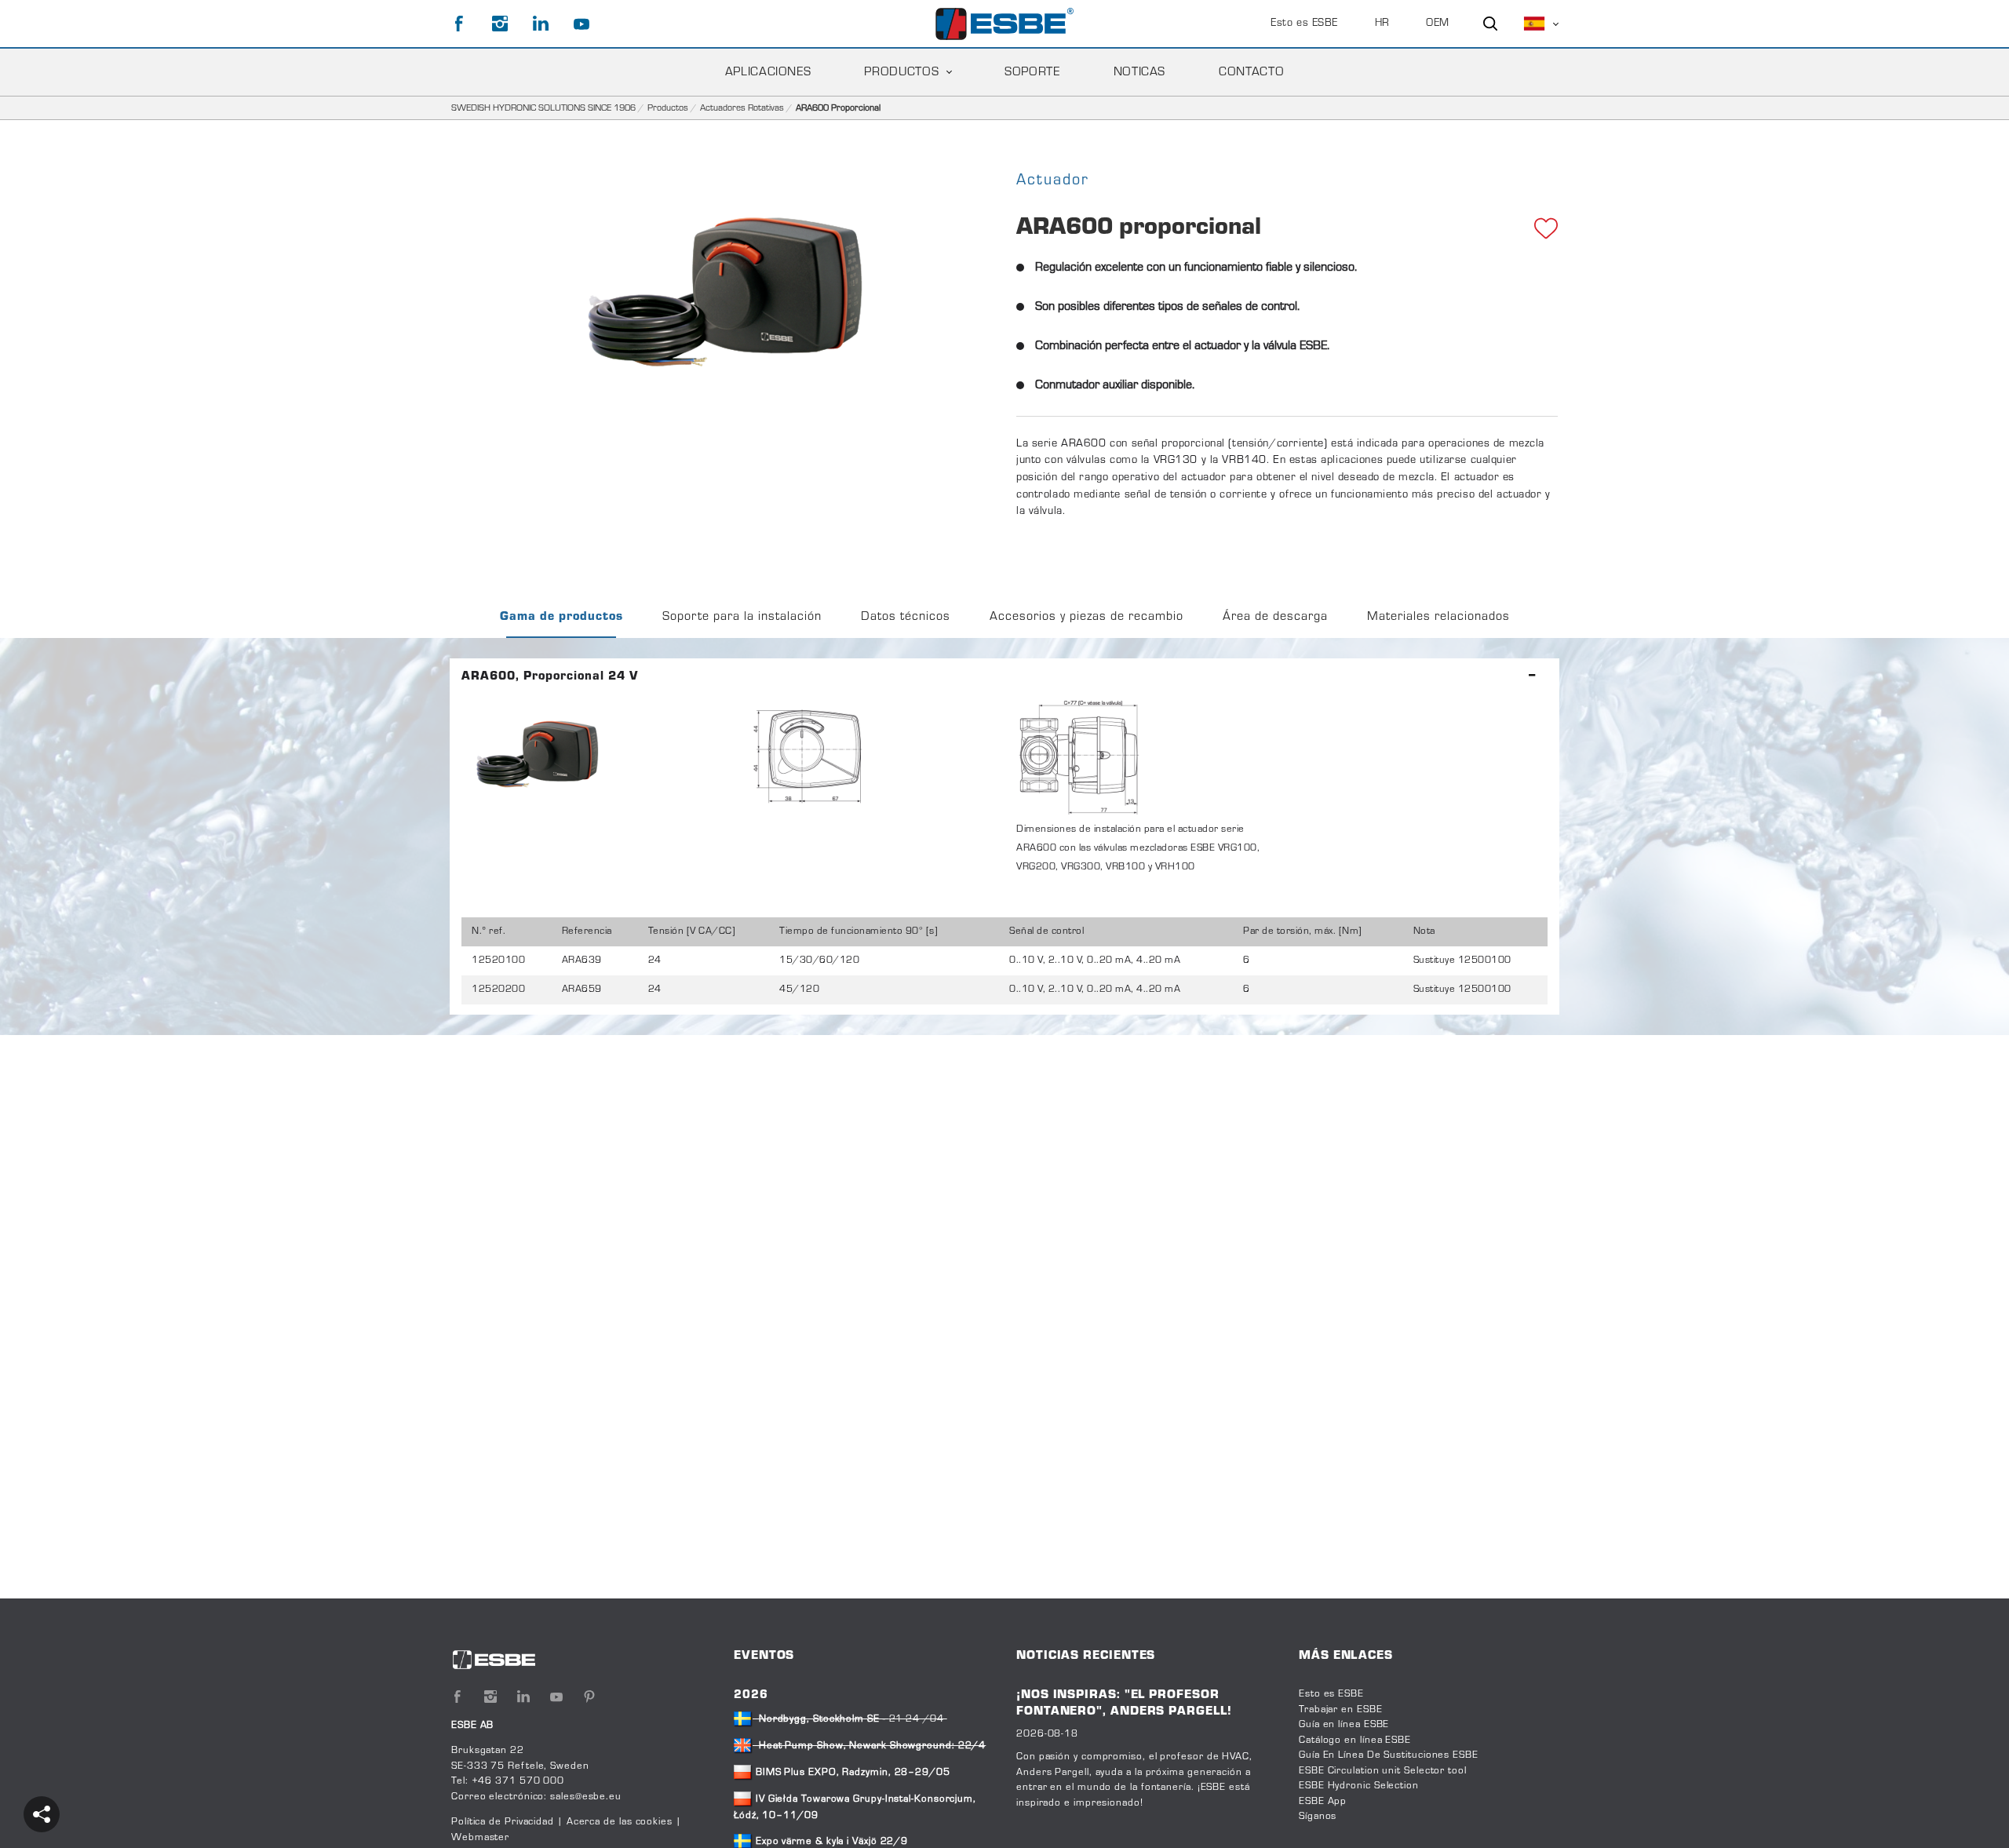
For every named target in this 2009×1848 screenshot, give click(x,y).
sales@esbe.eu (586, 1797)
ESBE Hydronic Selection (1359, 1786)
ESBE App (1323, 1802)
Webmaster (480, 1838)
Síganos (1318, 1817)
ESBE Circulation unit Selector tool (1383, 1771)
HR (1382, 24)
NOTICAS (1139, 72)
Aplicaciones (768, 72)
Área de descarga (1275, 617)
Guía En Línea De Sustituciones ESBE (1389, 1755)
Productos (901, 72)
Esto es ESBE (1304, 24)
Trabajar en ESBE (1341, 1710)
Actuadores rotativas (742, 108)
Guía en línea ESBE (1344, 1725)
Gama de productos (561, 617)
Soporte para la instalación (742, 617)
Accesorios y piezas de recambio (1087, 617)
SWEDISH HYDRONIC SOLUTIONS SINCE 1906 (543, 108)
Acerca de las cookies (620, 1822)
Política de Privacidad (504, 1822)
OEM (1438, 24)
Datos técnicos (906, 617)
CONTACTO (1251, 72)
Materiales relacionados (1438, 617)
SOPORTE (1032, 72)
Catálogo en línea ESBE (1355, 1740)
